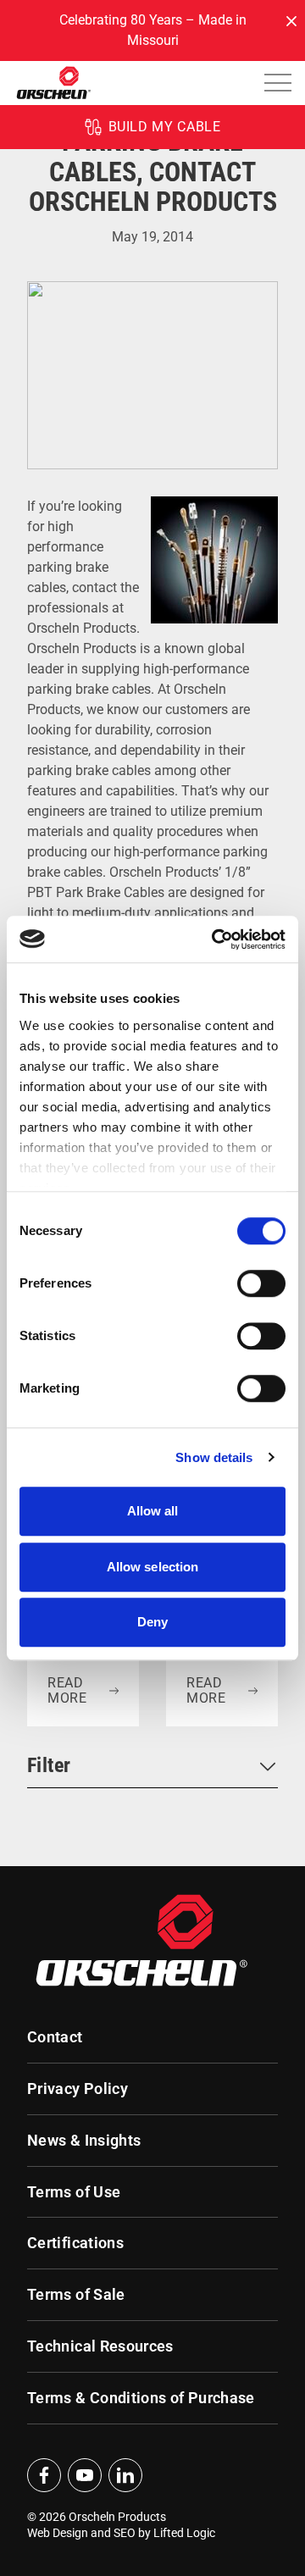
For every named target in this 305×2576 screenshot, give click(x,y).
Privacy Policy (78, 2089)
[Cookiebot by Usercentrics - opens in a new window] (215, 939)
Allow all (153, 1511)
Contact (55, 2037)
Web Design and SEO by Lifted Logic (121, 2533)
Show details (214, 1457)
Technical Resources (100, 2346)
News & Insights (84, 2141)
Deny (152, 1622)
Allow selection (153, 1567)
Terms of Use (74, 2192)
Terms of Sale (76, 2295)
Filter (49, 1765)
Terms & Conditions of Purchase (141, 2398)
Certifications (75, 2243)
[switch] (261, 1283)
